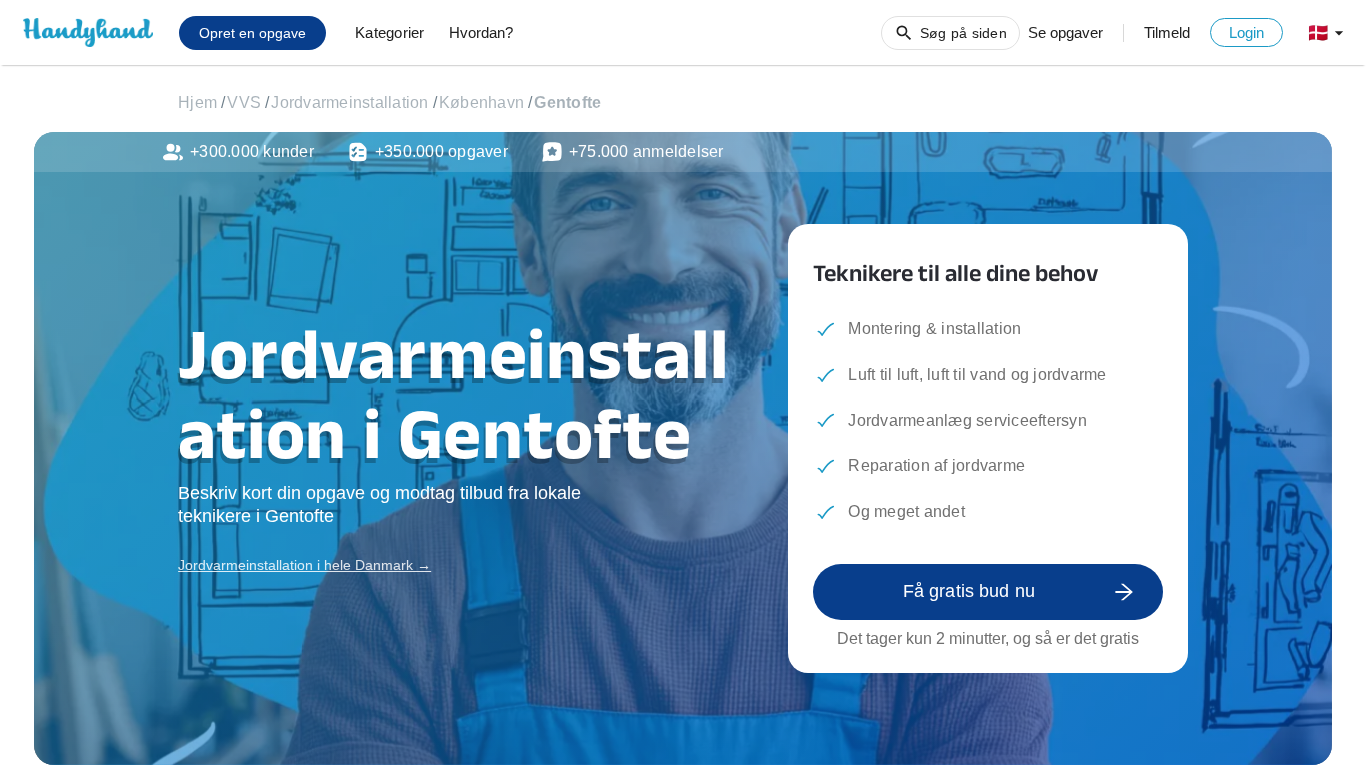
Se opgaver (1065, 32)
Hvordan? (481, 32)
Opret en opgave (252, 33)
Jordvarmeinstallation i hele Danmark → (304, 565)
